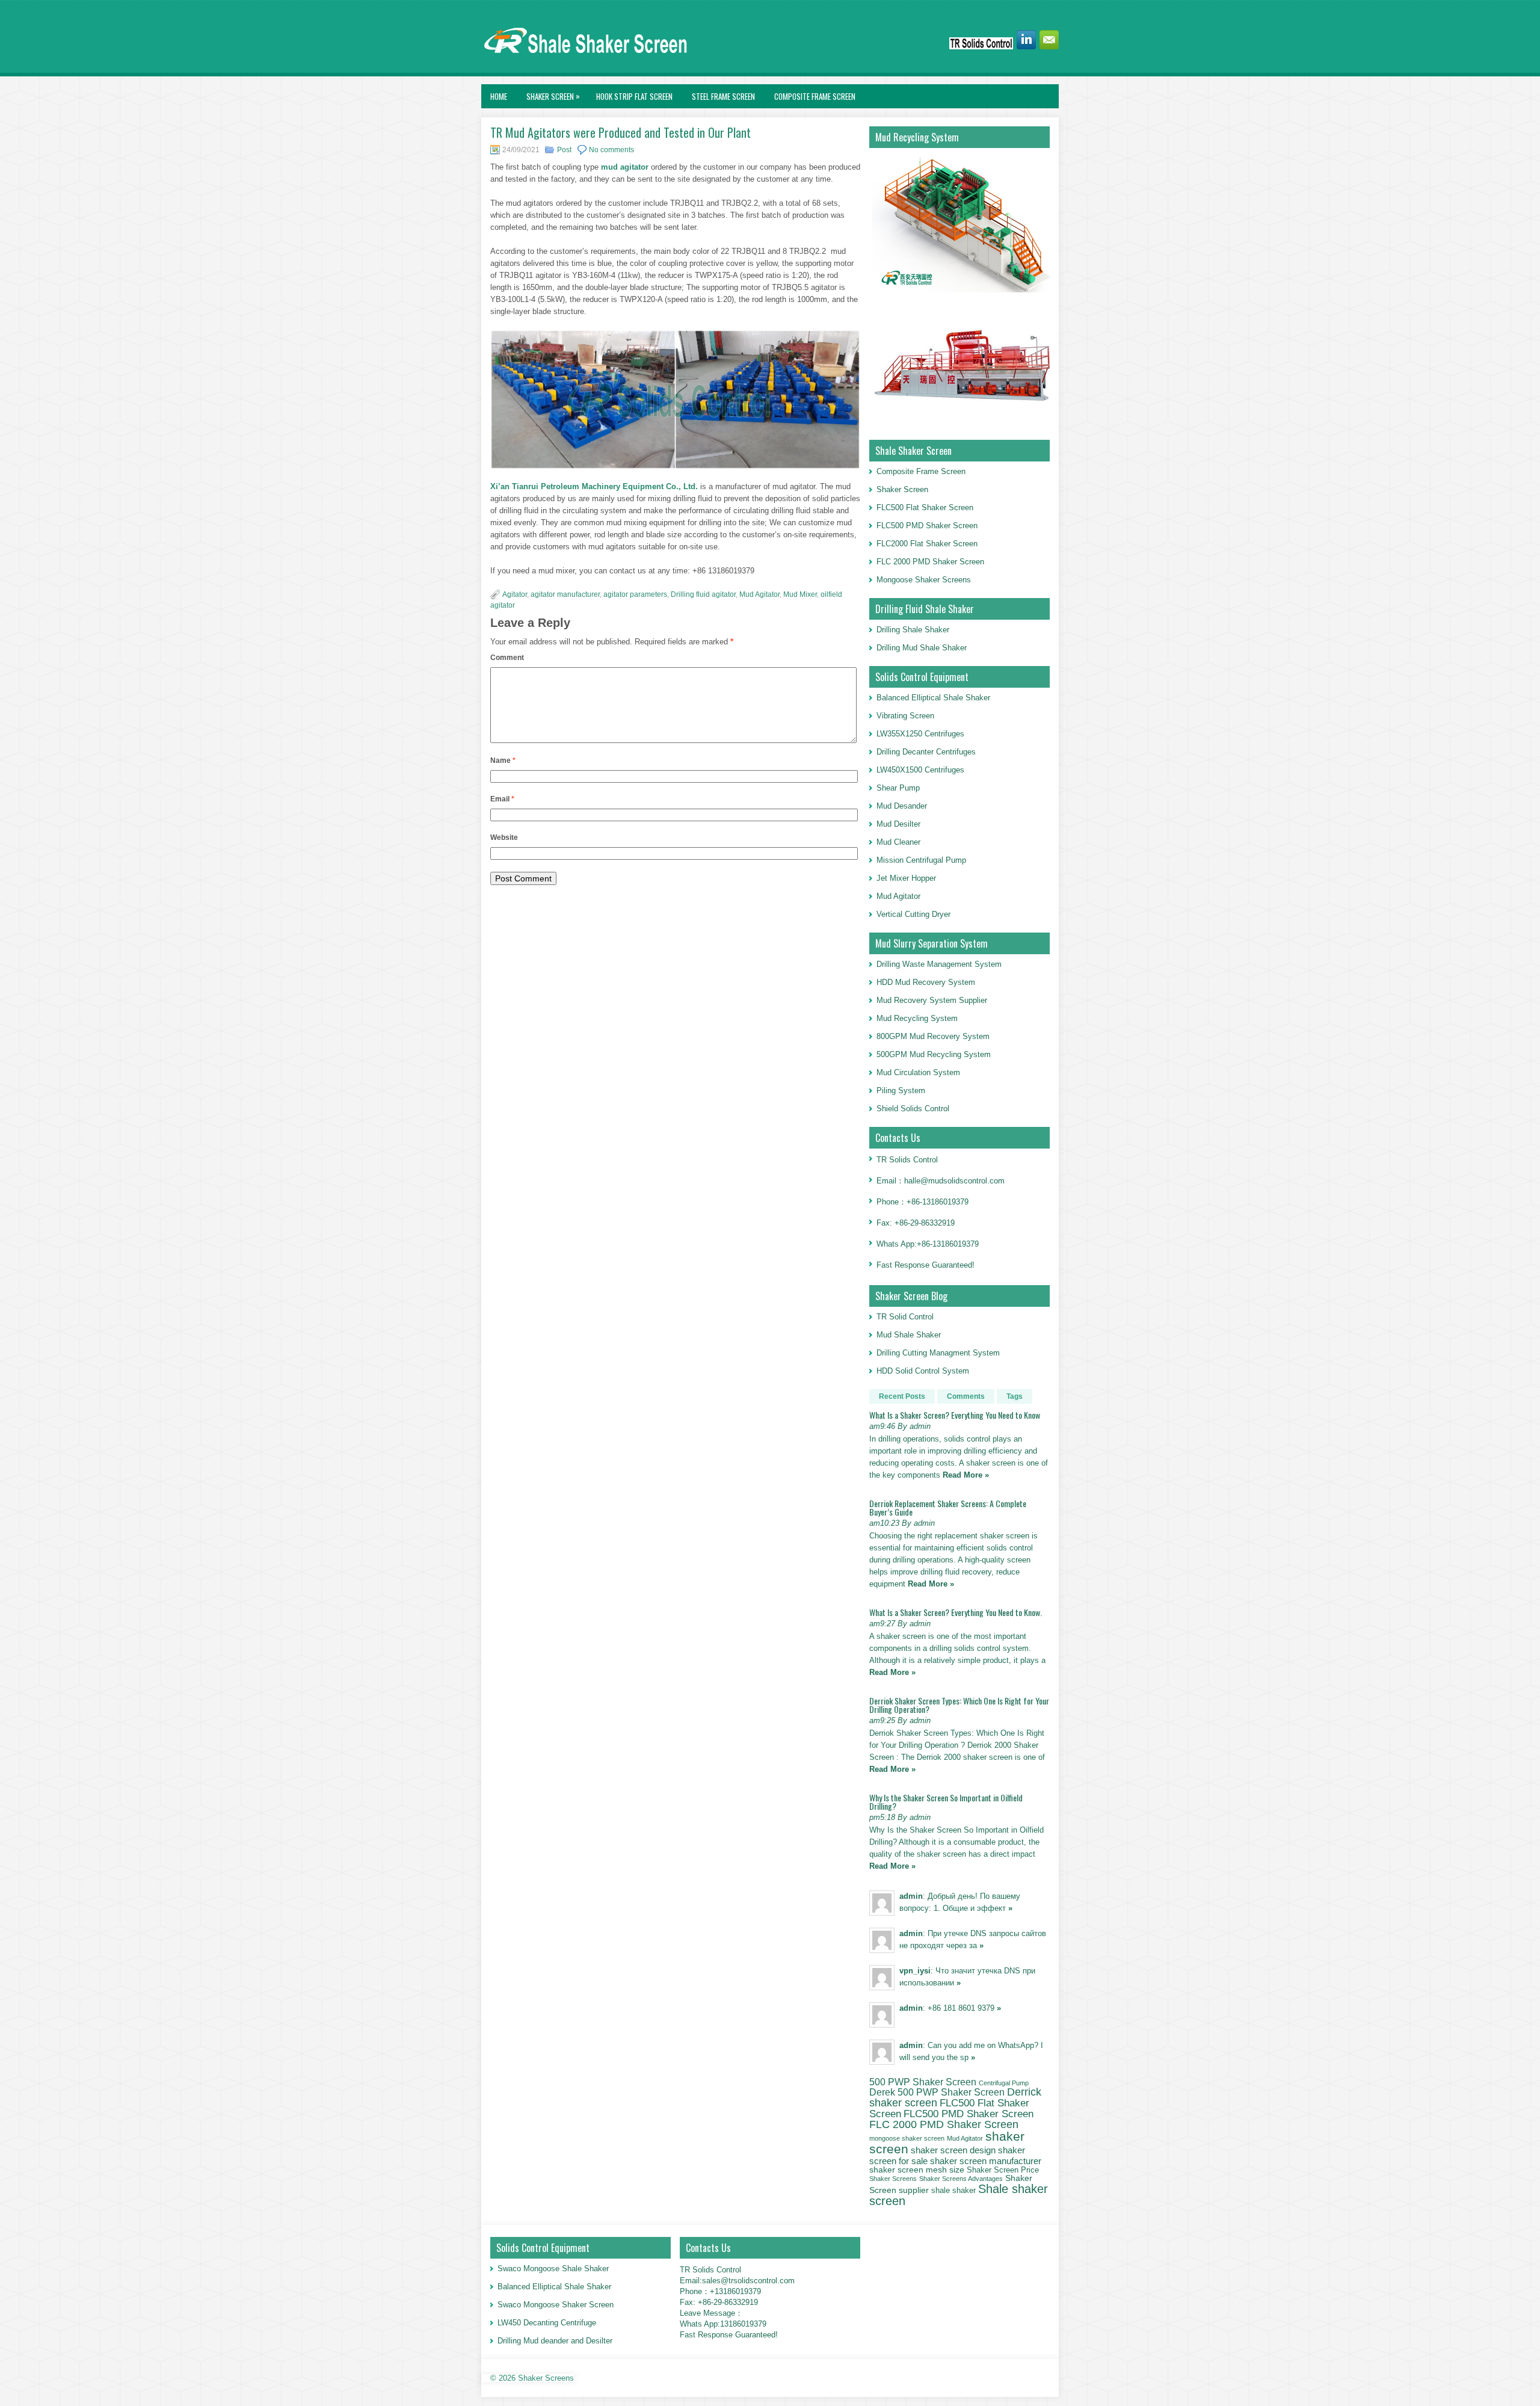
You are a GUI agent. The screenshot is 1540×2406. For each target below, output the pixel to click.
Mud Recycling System (917, 1018)
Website (504, 837)
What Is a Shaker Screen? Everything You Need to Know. (956, 1612)
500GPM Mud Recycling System (934, 1054)
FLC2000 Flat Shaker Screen (927, 544)
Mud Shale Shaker (909, 1335)
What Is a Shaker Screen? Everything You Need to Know (955, 1415)
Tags (1015, 1396)
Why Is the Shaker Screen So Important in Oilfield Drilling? (946, 1802)
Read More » (966, 1475)
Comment (507, 658)
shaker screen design (953, 2150)
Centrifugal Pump (1004, 2083)
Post (564, 150)
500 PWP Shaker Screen (923, 2082)
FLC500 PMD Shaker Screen (927, 526)
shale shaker (953, 2190)
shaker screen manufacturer (986, 2161)
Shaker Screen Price (1003, 2170)
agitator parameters (635, 594)
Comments (966, 1396)
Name (503, 760)
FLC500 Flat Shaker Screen (925, 507)
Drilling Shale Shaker (913, 630)
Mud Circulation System (918, 1072)
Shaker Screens (893, 2179)
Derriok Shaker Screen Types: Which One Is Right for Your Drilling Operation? (959, 1705)
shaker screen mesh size (917, 2170)
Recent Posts (902, 1396)
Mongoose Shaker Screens (924, 580)
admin (911, 1896)
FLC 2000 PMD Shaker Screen (930, 562)
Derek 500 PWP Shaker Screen (937, 2092)
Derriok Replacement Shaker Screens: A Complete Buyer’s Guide (948, 1507)
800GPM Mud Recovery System (933, 1036)
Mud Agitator (759, 594)
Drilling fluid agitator (703, 594)
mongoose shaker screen (907, 2138)
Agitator (515, 594)
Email (502, 799)
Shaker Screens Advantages (961, 2179)
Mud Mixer (800, 594)
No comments (611, 150)
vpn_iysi (915, 1971)
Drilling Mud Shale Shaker (922, 648)
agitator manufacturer (565, 594)
